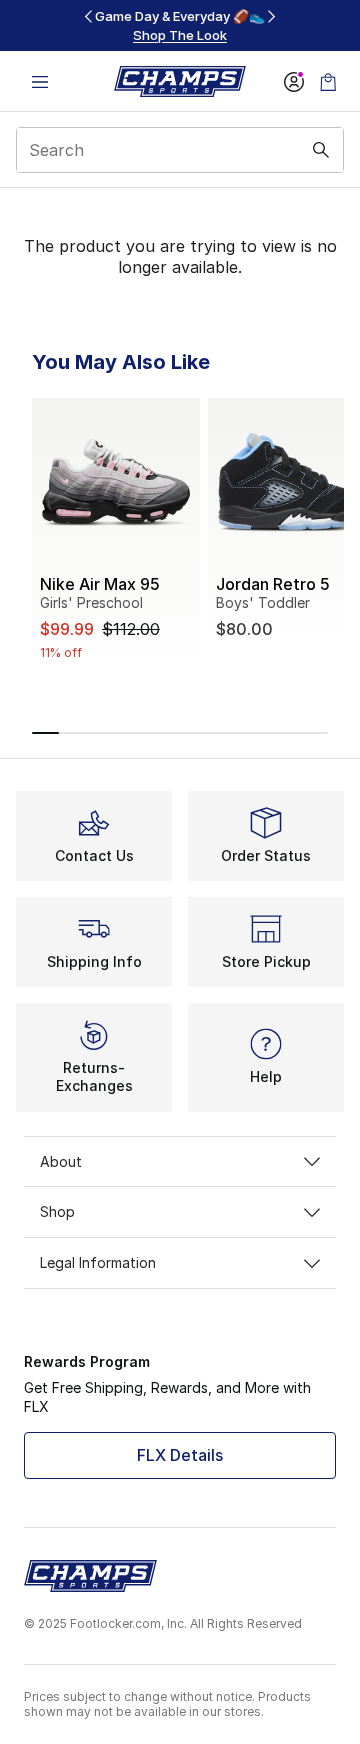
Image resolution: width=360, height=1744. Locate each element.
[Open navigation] (40, 81)
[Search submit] (321, 150)
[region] (180, 25)
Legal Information (98, 1262)
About (61, 1161)
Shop (57, 1211)
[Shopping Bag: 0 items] (328, 81)
